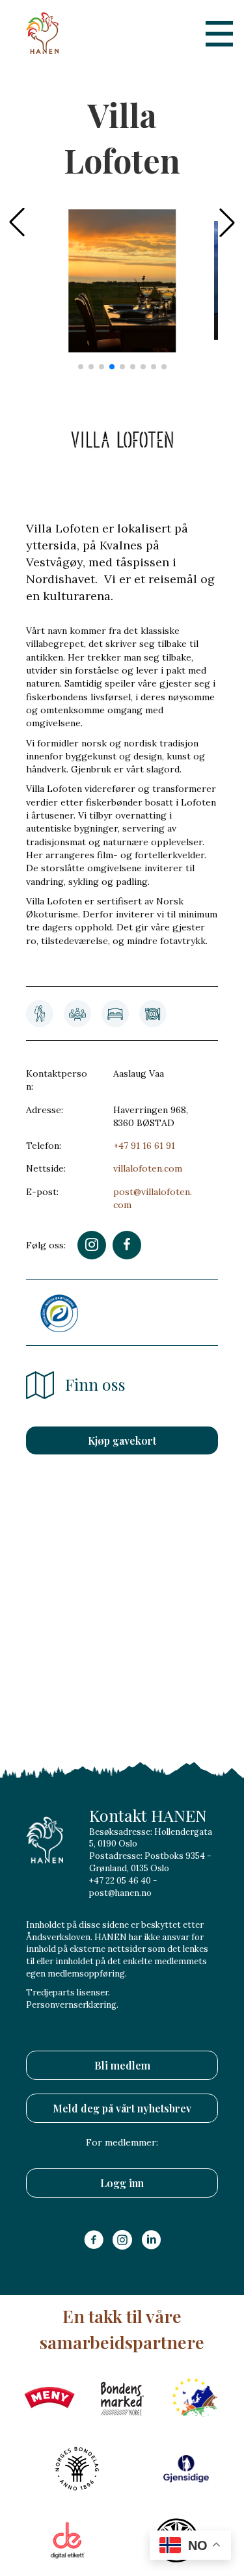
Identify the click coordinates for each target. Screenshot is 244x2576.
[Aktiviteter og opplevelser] (40, 1014)
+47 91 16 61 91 (144, 1146)
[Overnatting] (115, 1014)
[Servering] (153, 1014)
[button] (227, 222)
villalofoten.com (148, 1168)
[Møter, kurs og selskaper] (77, 1014)
